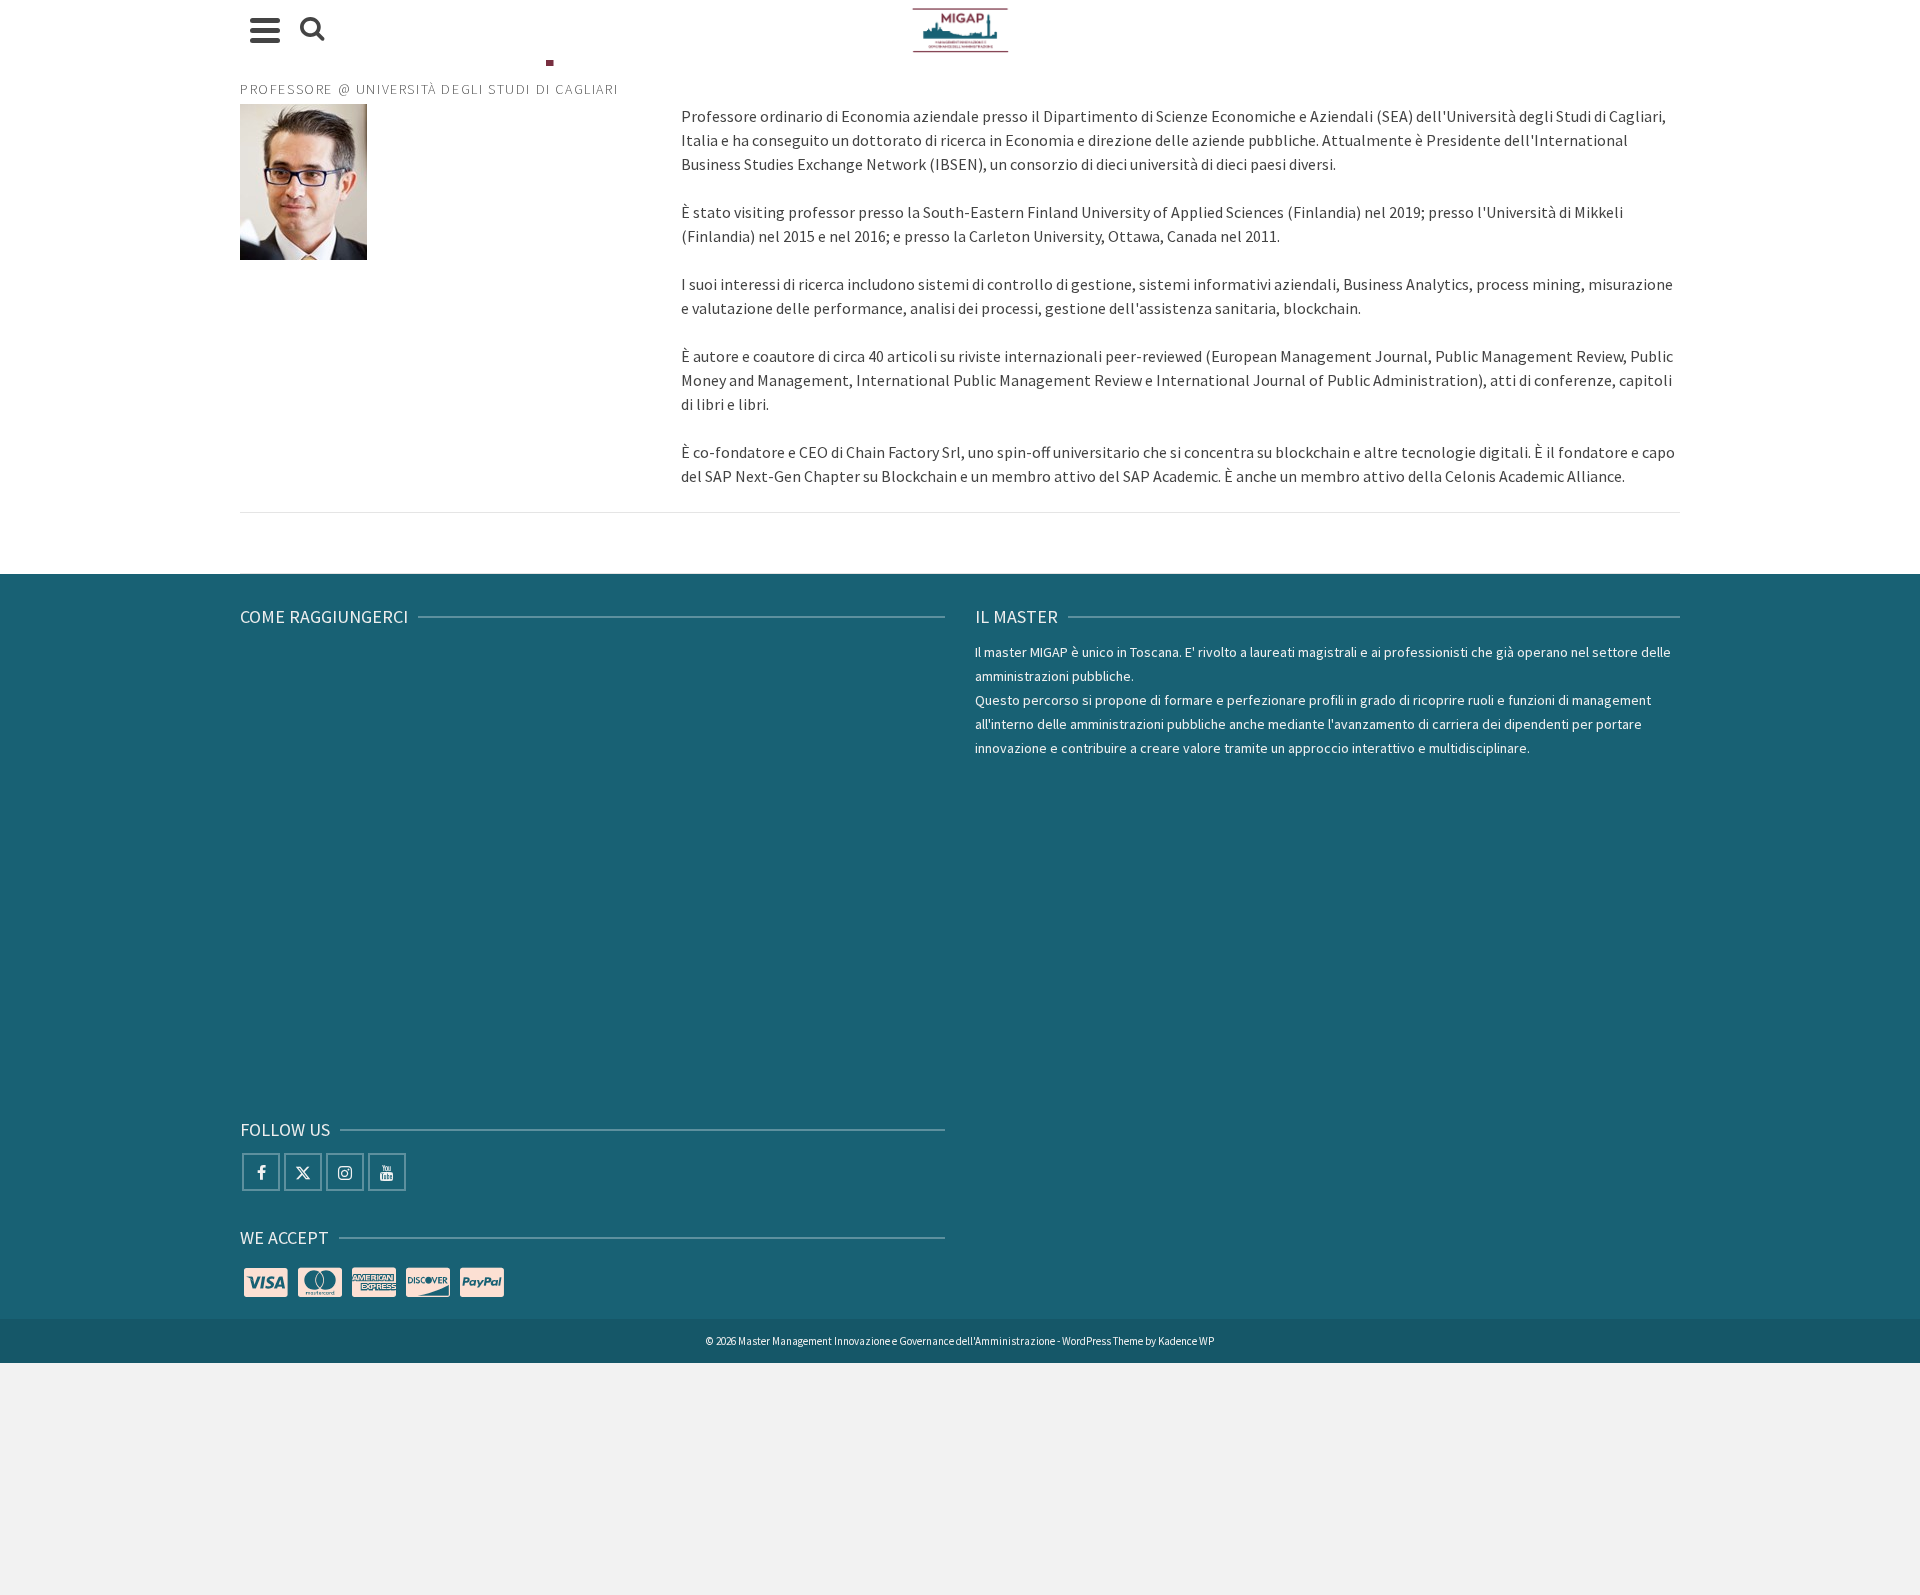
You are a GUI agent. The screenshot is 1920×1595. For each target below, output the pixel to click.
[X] (303, 1172)
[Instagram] (345, 1172)
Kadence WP (1186, 1341)
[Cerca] (312, 30)
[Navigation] (265, 30)
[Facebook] (261, 1172)
